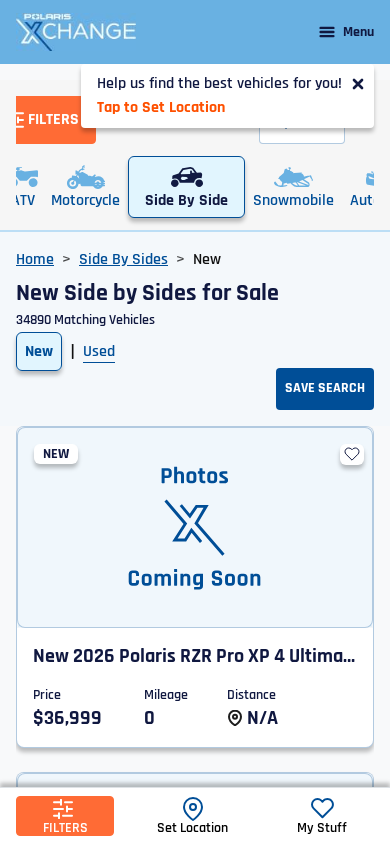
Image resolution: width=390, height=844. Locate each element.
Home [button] (35, 259)
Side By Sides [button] (123, 259)
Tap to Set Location (161, 107)
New (39, 351)
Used (99, 351)
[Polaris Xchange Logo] (76, 32)
